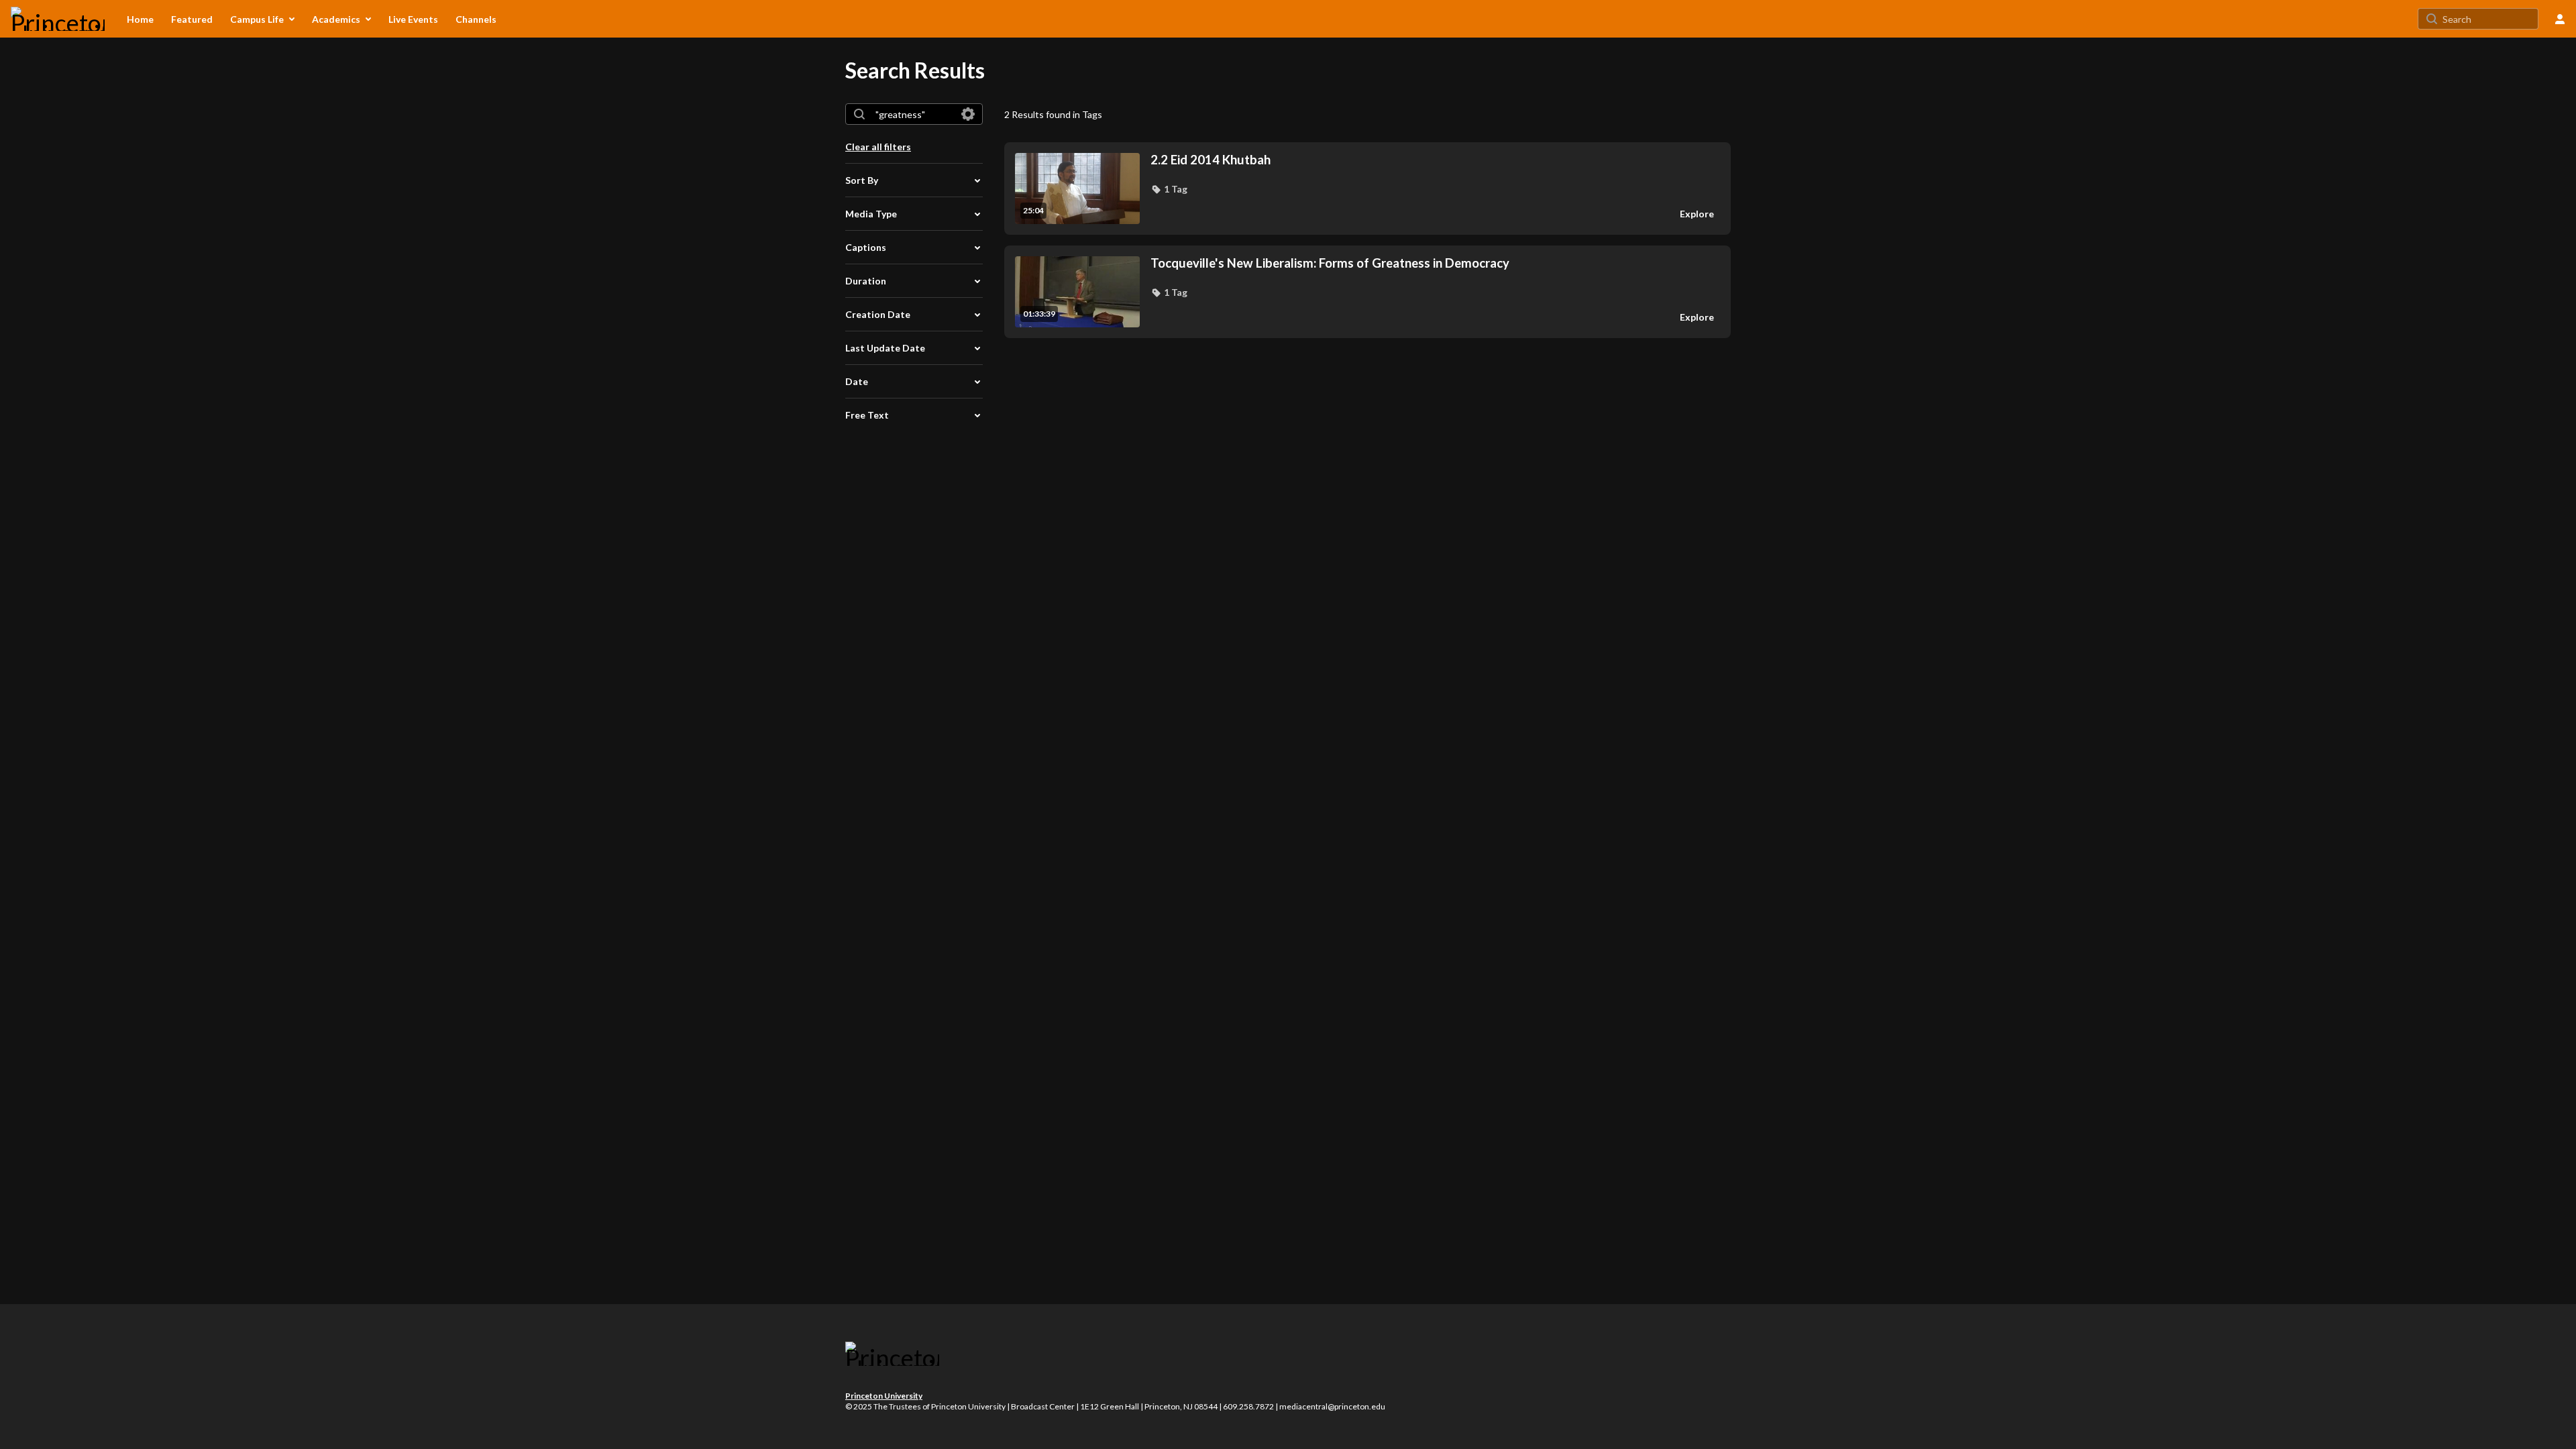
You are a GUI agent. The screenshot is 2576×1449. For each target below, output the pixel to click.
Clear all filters (878, 147)
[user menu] (2560, 19)
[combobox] (913, 114)
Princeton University (884, 1396)
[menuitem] (140, 19)
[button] (1169, 189)
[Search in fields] (968, 114)
